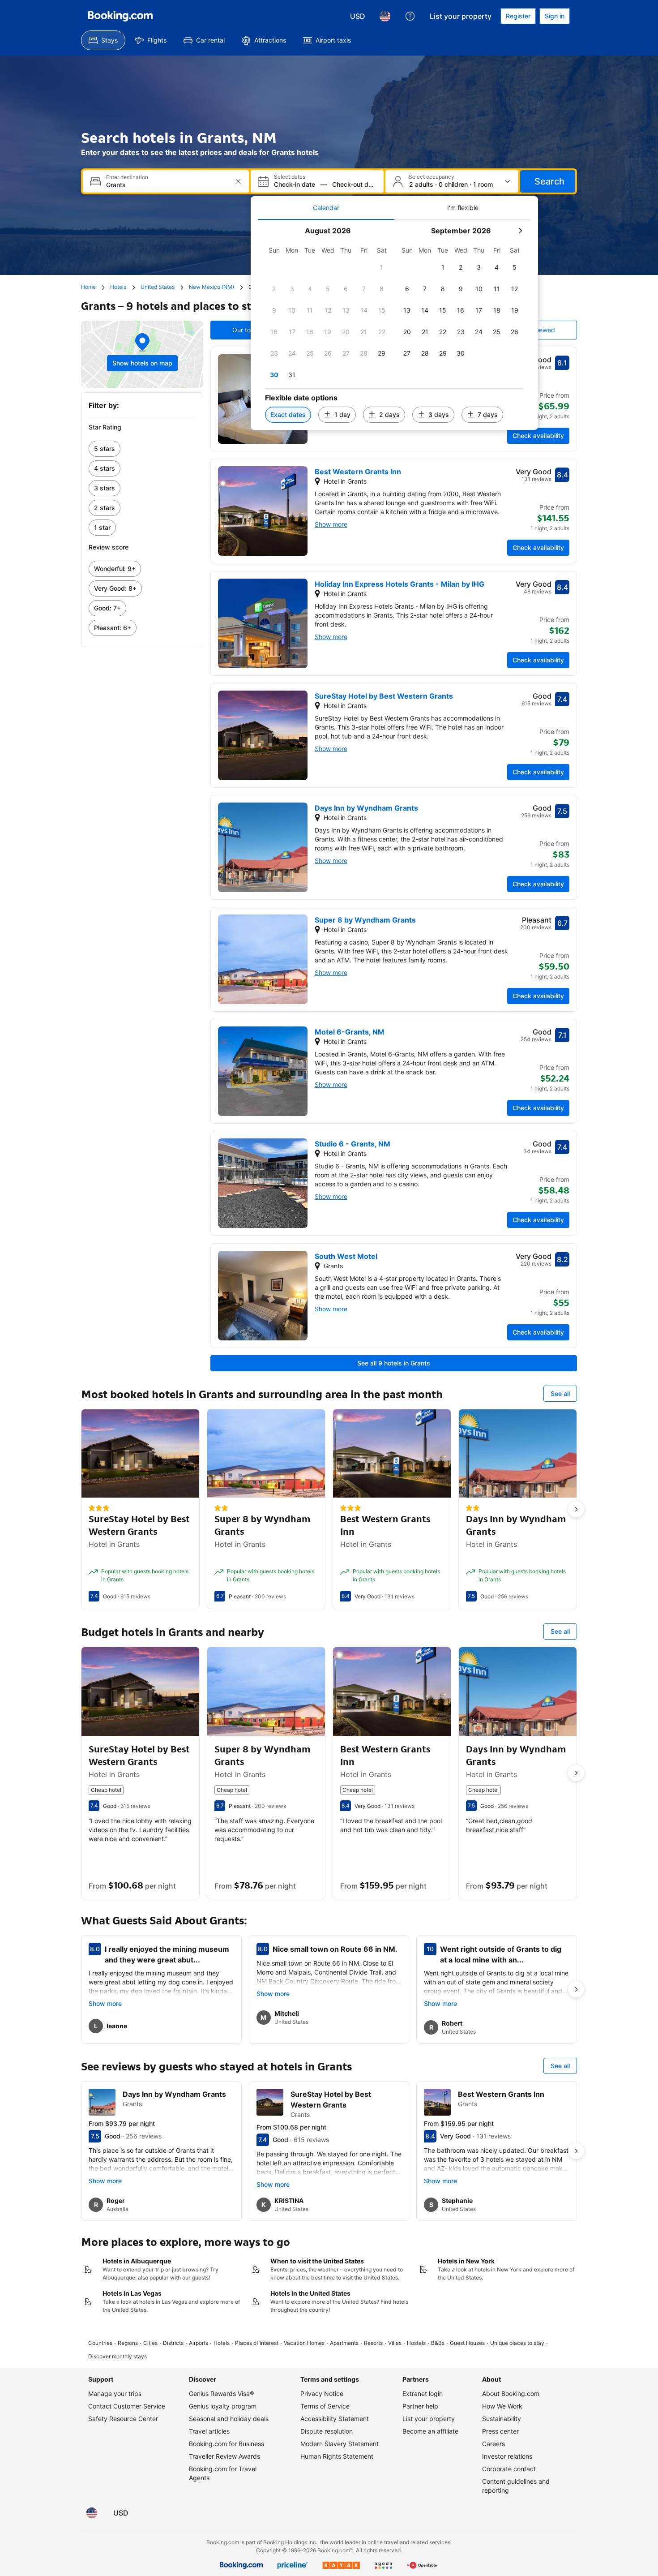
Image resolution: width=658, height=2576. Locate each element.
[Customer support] (410, 16)
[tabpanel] (394, 325)
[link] (142, 449)
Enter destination (127, 177)
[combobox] (167, 185)
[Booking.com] (120, 16)
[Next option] (576, 1509)
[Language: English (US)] (385, 16)
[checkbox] (382, 267)
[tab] (326, 208)
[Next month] (520, 231)
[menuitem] (103, 40)
